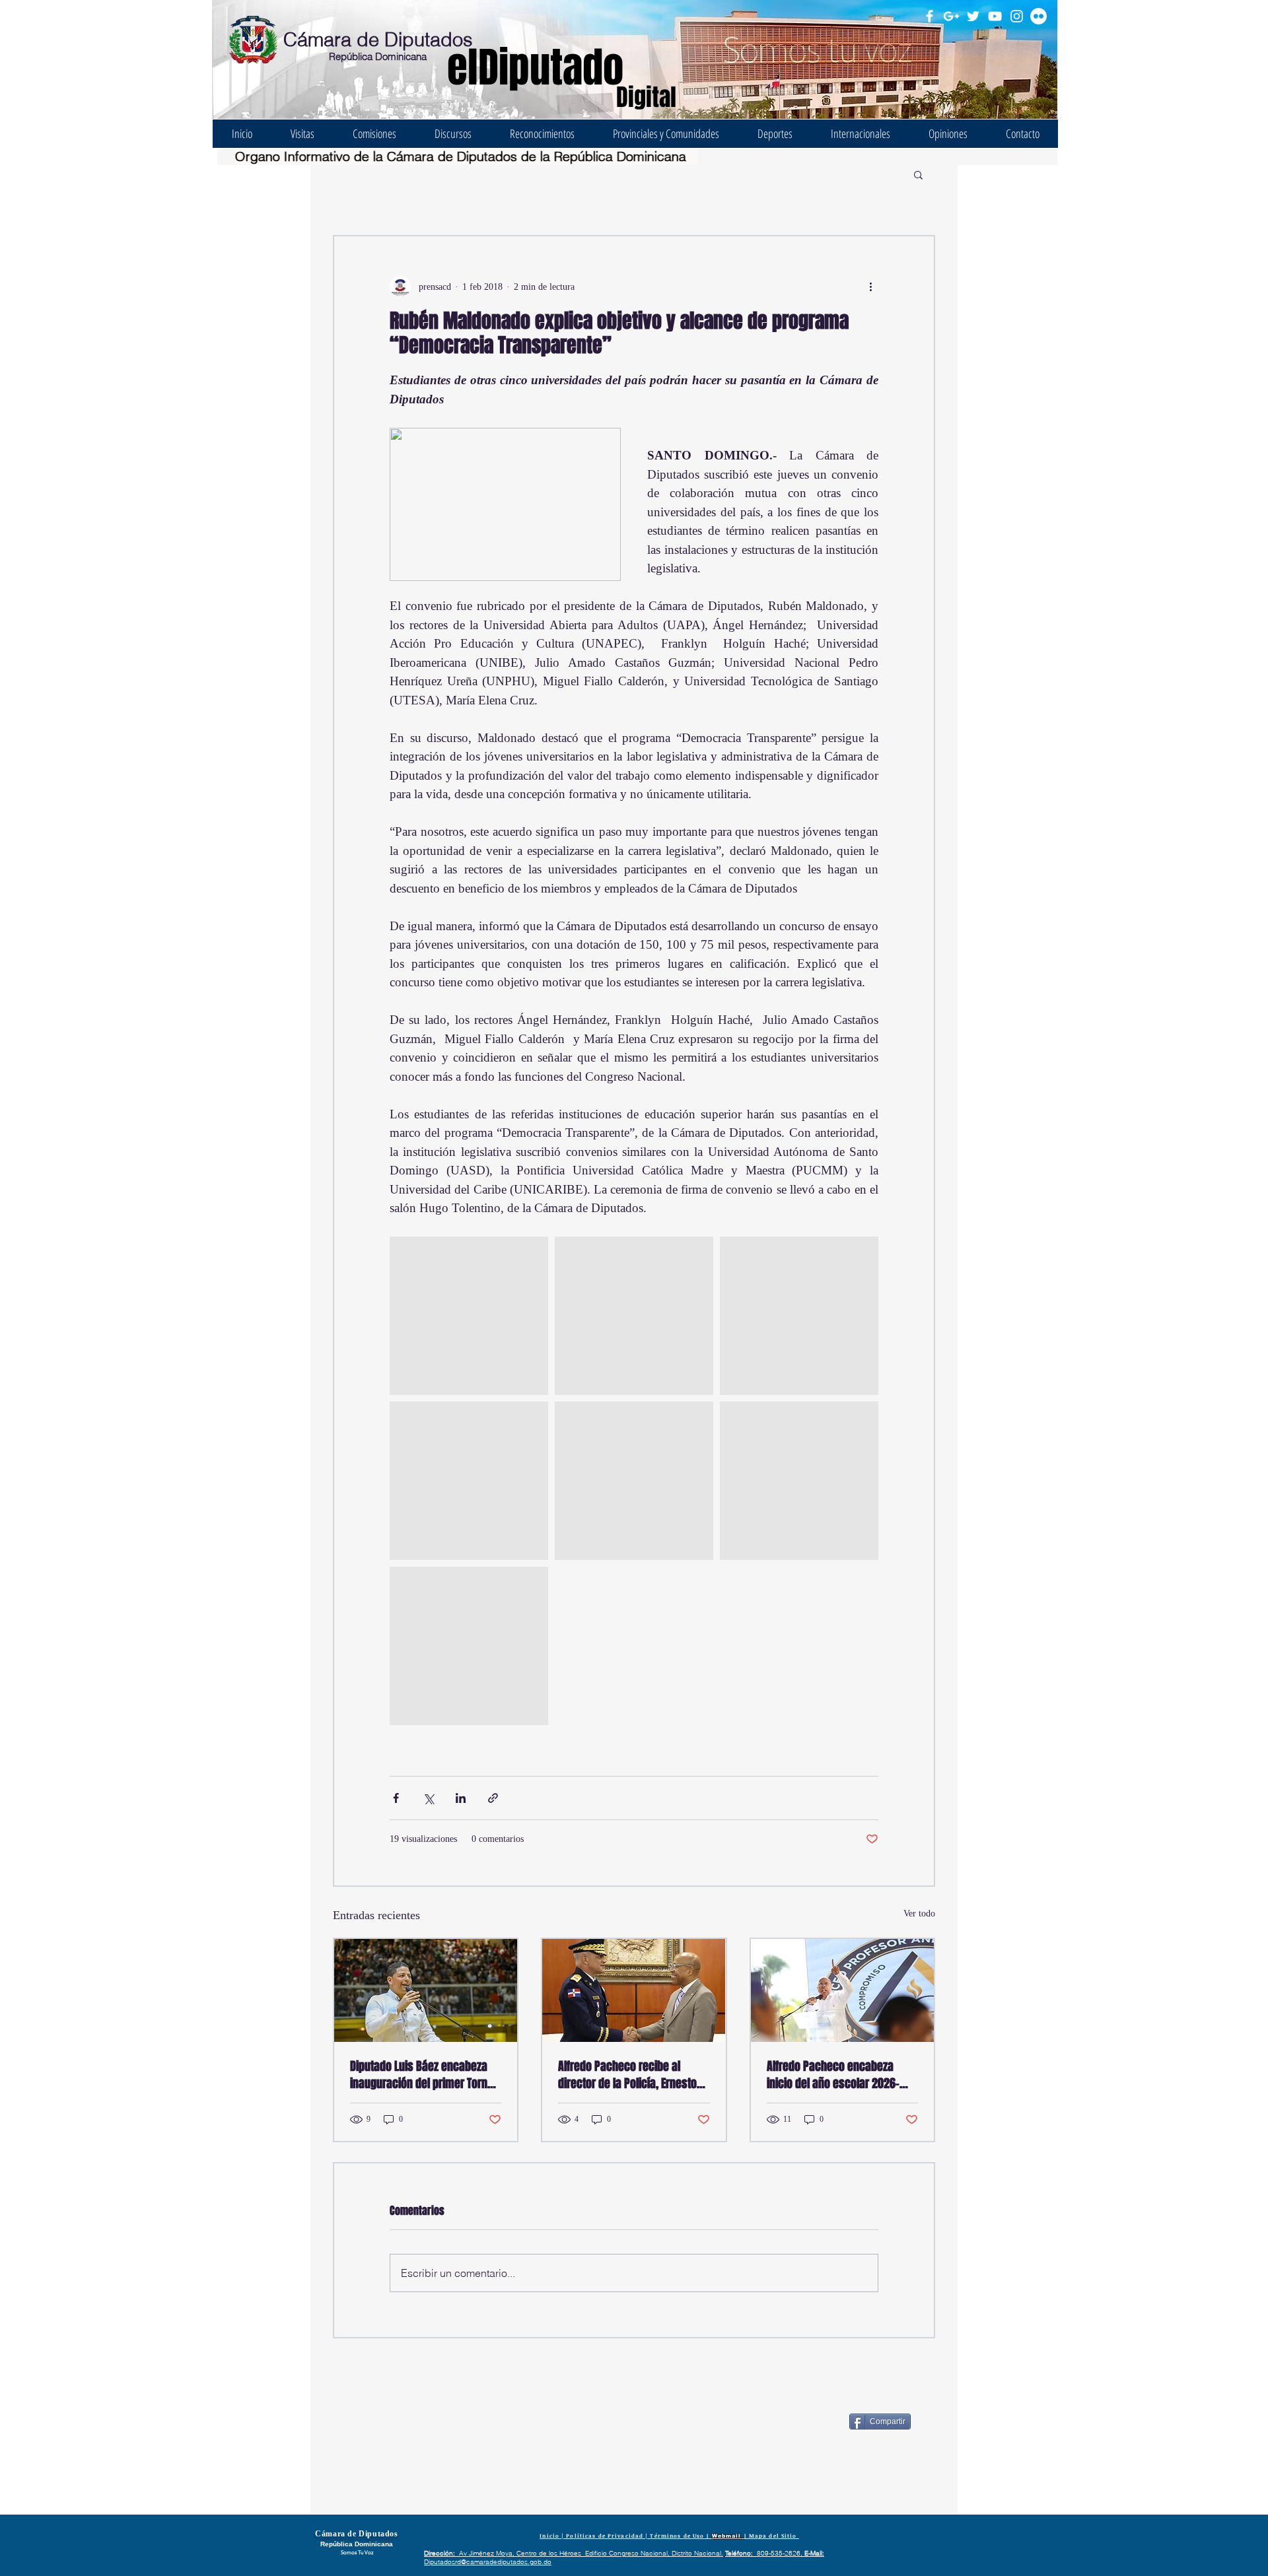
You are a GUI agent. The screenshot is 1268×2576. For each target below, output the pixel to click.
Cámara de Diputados (378, 39)
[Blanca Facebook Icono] (930, 16)
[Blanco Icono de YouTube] (995, 16)
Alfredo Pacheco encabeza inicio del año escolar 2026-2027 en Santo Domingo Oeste (837, 2075)
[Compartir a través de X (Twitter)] (428, 1798)
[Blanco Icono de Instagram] (1017, 16)
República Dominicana (378, 56)
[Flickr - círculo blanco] (1039, 16)
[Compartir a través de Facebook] (396, 1798)
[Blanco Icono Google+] (951, 16)
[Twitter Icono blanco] (973, 16)
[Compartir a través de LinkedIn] (461, 1798)
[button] (918, 174)
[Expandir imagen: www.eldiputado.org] (469, 1316)
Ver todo (919, 1914)
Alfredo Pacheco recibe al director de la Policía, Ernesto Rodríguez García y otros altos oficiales (629, 2075)
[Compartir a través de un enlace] (493, 1798)
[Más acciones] (870, 287)
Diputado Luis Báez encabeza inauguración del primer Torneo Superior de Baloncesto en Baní (425, 2075)
